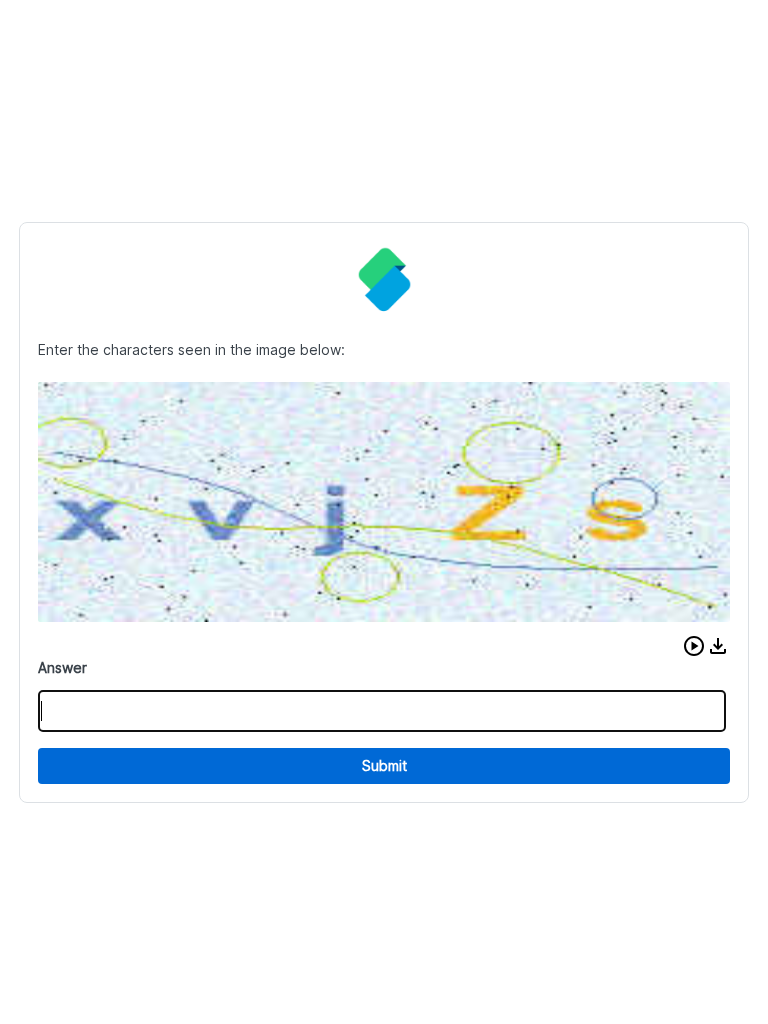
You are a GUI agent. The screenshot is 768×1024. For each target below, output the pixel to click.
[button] (694, 646)
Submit (384, 765)
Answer (62, 667)
